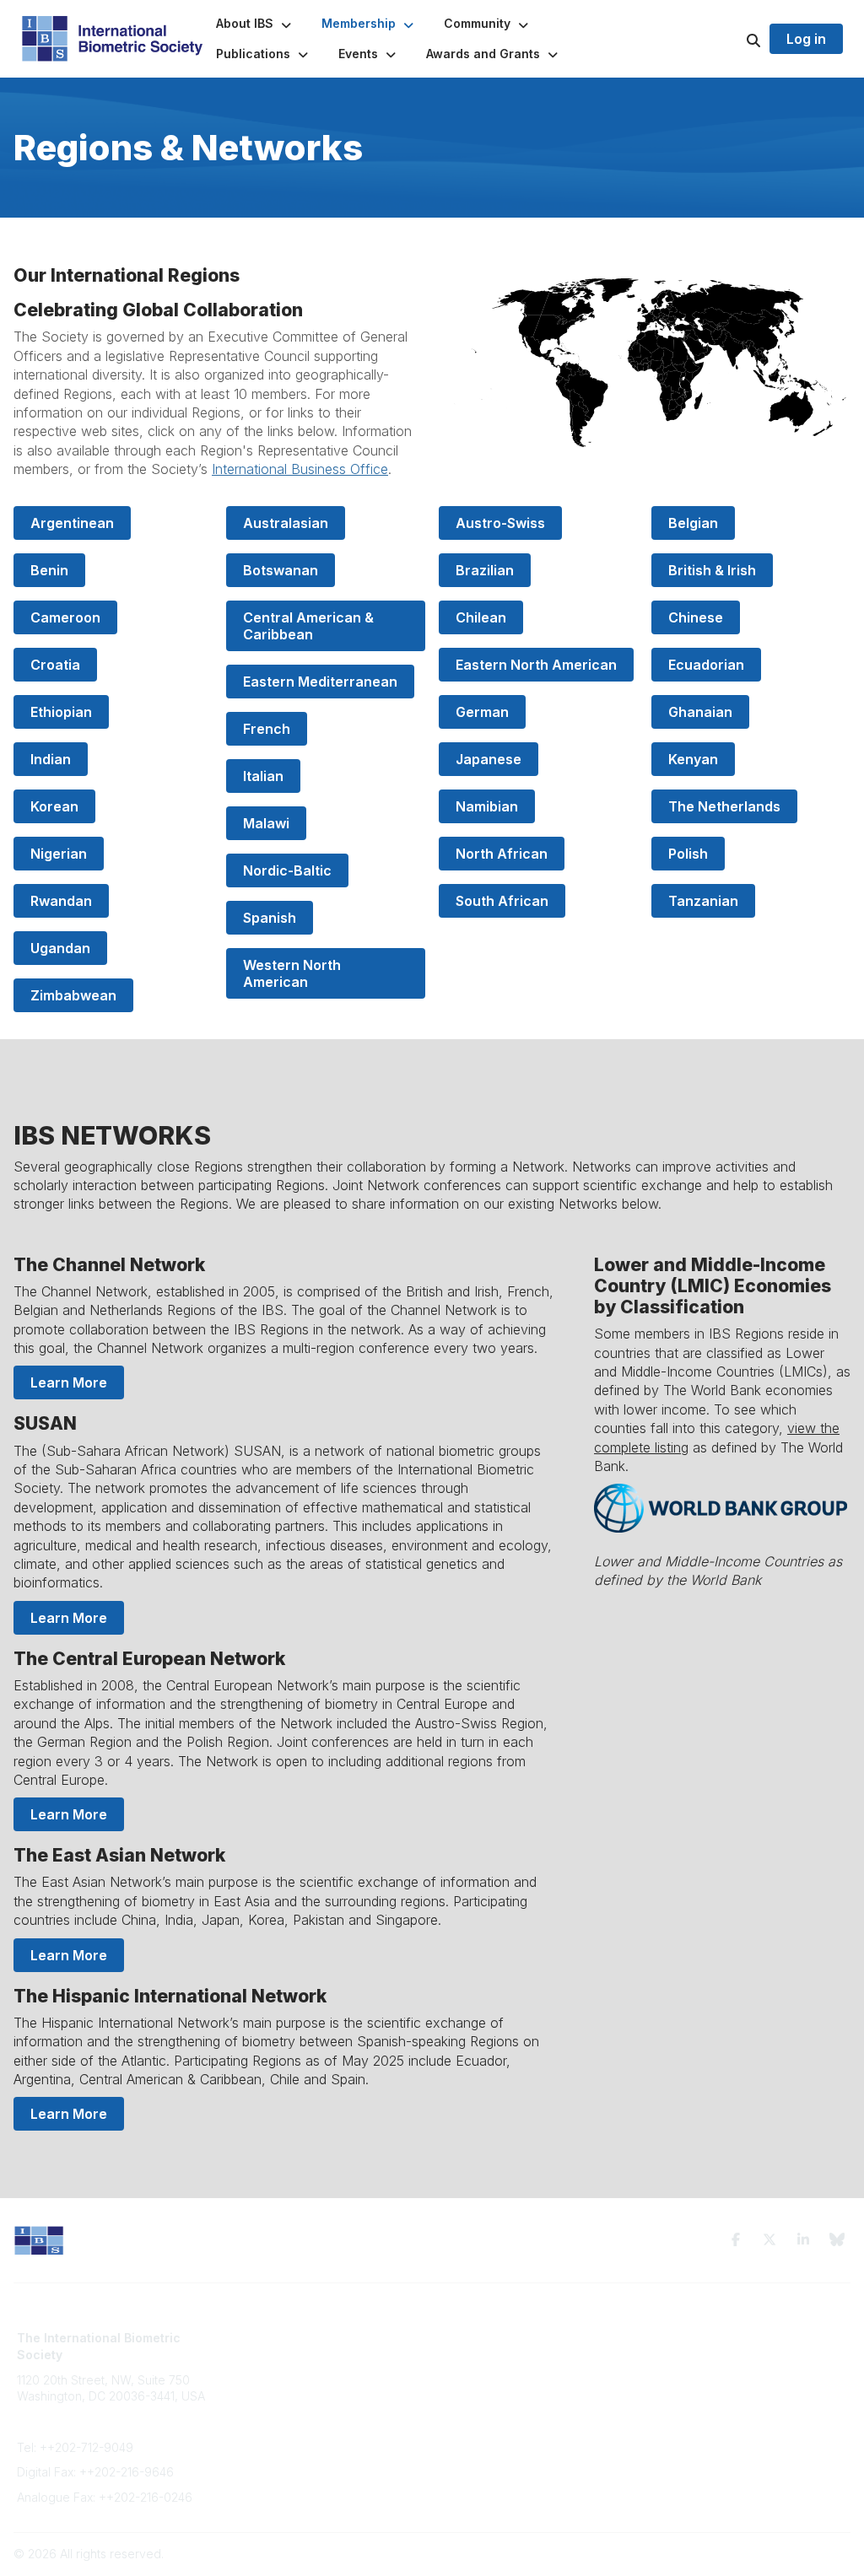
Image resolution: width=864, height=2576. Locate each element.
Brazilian (485, 570)
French (267, 729)
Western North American (294, 973)
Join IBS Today (271, 2338)
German (482, 712)
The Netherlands (724, 806)
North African (502, 854)
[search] (732, 39)
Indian (51, 759)
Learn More (69, 1382)
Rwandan (61, 901)
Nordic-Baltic (287, 870)
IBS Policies (262, 2420)
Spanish (270, 918)
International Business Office (300, 469)
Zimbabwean (73, 995)
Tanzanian (703, 901)
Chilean (481, 617)
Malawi (266, 823)
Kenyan (693, 759)
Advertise (256, 2387)
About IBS (256, 2355)
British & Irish (712, 570)
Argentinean (72, 523)
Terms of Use (692, 2338)
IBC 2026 (467, 2371)
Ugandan (60, 948)
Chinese (696, 617)
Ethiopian (61, 712)
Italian (263, 776)
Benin (49, 570)
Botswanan (281, 570)
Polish (688, 854)
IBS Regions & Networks (509, 2355)
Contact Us (260, 2371)
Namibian (487, 806)
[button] (255, 24)
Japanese (489, 759)
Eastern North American (536, 665)
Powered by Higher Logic (779, 2554)
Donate (250, 2404)
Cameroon (65, 617)
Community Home (491, 2338)
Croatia (55, 665)
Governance (690, 2355)
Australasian (286, 523)
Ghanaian (700, 712)
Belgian (693, 523)
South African (502, 901)
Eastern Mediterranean (320, 682)
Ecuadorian (706, 665)
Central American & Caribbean (310, 626)
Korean (54, 806)
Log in (806, 39)
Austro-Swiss (500, 523)
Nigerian (59, 854)
